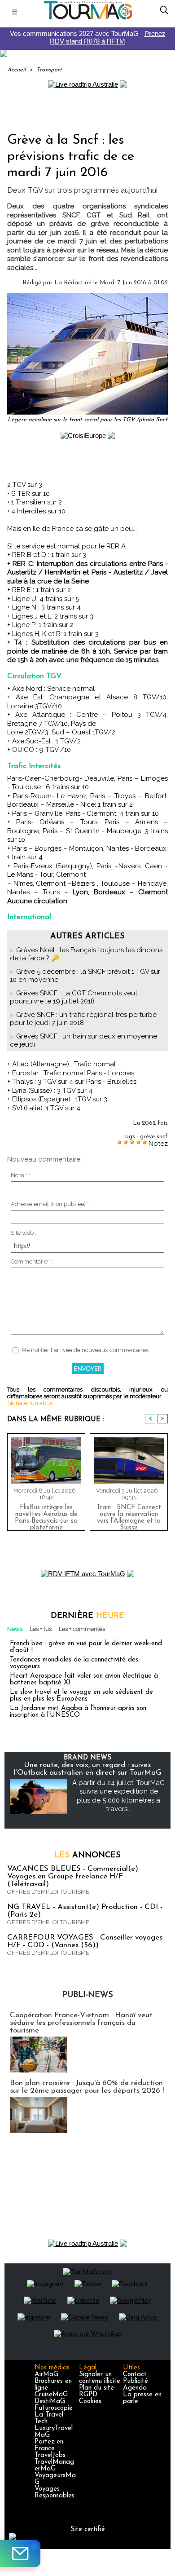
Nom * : (20, 1175)
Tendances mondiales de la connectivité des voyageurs (74, 1663)
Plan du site (96, 2388)
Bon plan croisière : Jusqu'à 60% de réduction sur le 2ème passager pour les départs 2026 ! (87, 2087)
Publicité (136, 2381)
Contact (135, 2375)
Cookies (90, 2401)
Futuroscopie (54, 2408)
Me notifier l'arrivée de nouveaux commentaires (85, 1350)
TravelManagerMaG (54, 2466)
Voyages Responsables (55, 2492)
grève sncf (154, 1137)
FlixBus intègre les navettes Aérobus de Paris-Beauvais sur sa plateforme (46, 1516)
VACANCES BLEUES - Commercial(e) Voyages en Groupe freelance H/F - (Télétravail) (73, 1876)
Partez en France (49, 2445)
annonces (87, 1856)
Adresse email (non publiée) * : (51, 1204)
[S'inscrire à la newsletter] (20, 2554)
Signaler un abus (30, 1403)
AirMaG (46, 2375)
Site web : (24, 1233)
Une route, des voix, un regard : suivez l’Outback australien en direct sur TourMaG (88, 1769)
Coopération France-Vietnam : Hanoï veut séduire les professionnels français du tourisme (81, 2023)
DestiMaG (50, 2401)
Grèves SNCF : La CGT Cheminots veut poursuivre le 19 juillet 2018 (74, 997)
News (15, 1629)
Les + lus (41, 1629)
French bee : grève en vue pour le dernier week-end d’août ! (86, 1647)
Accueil (16, 70)
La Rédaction (73, 283)
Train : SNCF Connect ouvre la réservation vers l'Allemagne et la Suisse (129, 1516)
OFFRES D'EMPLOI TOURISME (48, 1892)
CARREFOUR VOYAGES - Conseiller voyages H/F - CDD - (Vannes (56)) (85, 1941)
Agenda (135, 2388)
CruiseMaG (51, 2395)
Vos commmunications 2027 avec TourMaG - (88, 37)
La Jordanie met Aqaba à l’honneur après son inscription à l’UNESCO (78, 1712)
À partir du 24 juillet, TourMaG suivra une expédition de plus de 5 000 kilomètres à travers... (118, 1796)
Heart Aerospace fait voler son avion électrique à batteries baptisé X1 (84, 1679)
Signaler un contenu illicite (100, 2378)
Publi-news (88, 1995)
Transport (49, 70)
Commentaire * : (32, 1261)
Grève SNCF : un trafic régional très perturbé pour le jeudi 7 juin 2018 (83, 1019)
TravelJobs (50, 2455)
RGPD (88, 2395)
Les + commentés (82, 1629)
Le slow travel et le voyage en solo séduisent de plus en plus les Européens (81, 1696)
